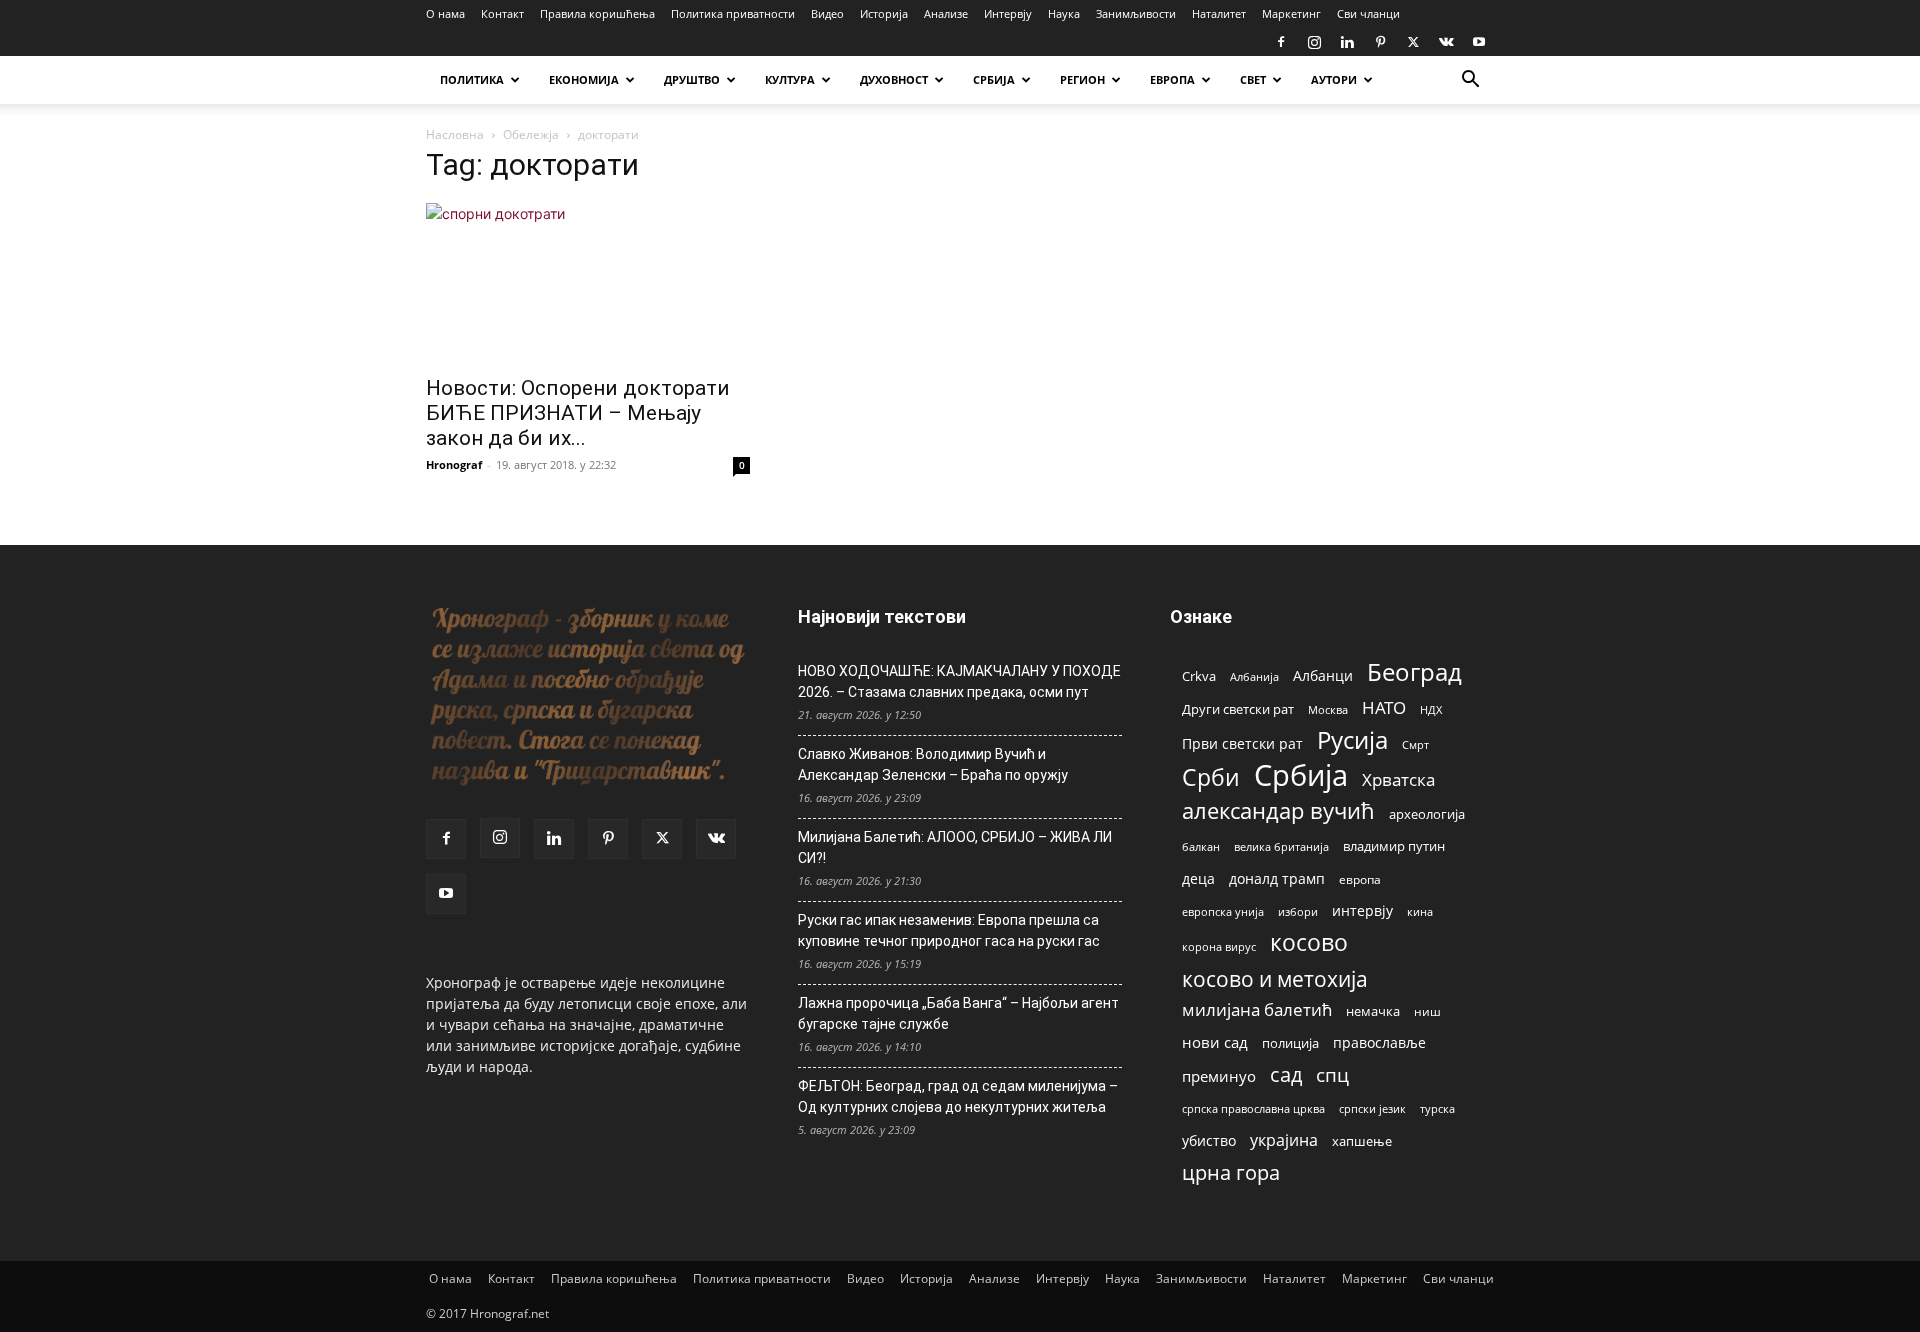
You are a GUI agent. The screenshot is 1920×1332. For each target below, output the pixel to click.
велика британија (1281, 846)
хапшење (1362, 1141)
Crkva (1199, 676)
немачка (1373, 1011)
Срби (1211, 777)
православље (1379, 1042)
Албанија (1254, 676)
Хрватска (1398, 779)
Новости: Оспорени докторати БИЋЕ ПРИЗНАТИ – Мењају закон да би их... (578, 413)
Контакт (502, 13)
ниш (1427, 1011)
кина (1420, 911)
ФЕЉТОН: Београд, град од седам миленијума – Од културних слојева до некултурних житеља (958, 1096)
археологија (1427, 814)
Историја (884, 13)
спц (1332, 1074)
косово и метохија (1275, 978)
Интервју (1008, 13)
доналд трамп (1277, 879)
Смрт (1415, 744)
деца (1198, 878)
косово (1309, 942)
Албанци (1323, 675)
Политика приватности (733, 13)
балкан (1201, 847)
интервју (1362, 910)
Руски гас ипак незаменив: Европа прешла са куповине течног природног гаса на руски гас (949, 930)
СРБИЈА (994, 79)
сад (1286, 1074)
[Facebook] (1281, 42)
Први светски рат (1242, 743)
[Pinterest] (1380, 42)
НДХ (1431, 709)
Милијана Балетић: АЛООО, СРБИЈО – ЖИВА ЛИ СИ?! (955, 847)
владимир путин (1394, 846)
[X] (1413, 42)
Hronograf (454, 464)
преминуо (1219, 1076)
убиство (1209, 1140)
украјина (1284, 1140)
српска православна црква (1253, 1109)
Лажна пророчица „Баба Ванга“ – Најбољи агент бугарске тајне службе (958, 1013)
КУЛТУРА (790, 79)
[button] (1470, 81)
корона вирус (1219, 947)
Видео (827, 13)
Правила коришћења (597, 13)
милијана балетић (1257, 1009)
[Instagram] (1314, 42)
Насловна (455, 134)
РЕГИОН (1082, 79)
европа (1360, 879)
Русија (1352, 740)
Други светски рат (1238, 709)
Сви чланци (1368, 13)
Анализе (946, 13)
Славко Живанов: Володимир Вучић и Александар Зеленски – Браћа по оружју (933, 764)
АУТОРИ (1334, 79)
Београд (1414, 671)
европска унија (1223, 911)
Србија (1301, 775)
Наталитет (1219, 13)
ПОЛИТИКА (472, 79)
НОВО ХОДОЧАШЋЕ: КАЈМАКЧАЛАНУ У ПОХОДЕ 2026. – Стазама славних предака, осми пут (959, 681)
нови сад (1215, 1042)
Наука (1064, 13)
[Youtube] (1479, 42)
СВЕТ (1253, 79)
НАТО (1384, 707)
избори (1298, 911)
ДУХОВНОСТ (894, 79)
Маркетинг (1291, 13)
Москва (1328, 709)
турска (1437, 1108)
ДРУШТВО (692, 79)
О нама (445, 13)
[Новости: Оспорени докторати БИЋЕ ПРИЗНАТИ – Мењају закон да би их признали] (588, 283)
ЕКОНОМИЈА (584, 79)
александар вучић (1278, 810)
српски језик (1372, 1108)
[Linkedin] (1347, 42)
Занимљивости (1136, 13)
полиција (1290, 1043)
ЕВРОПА (1172, 79)
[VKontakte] (1446, 42)
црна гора (1231, 1172)
